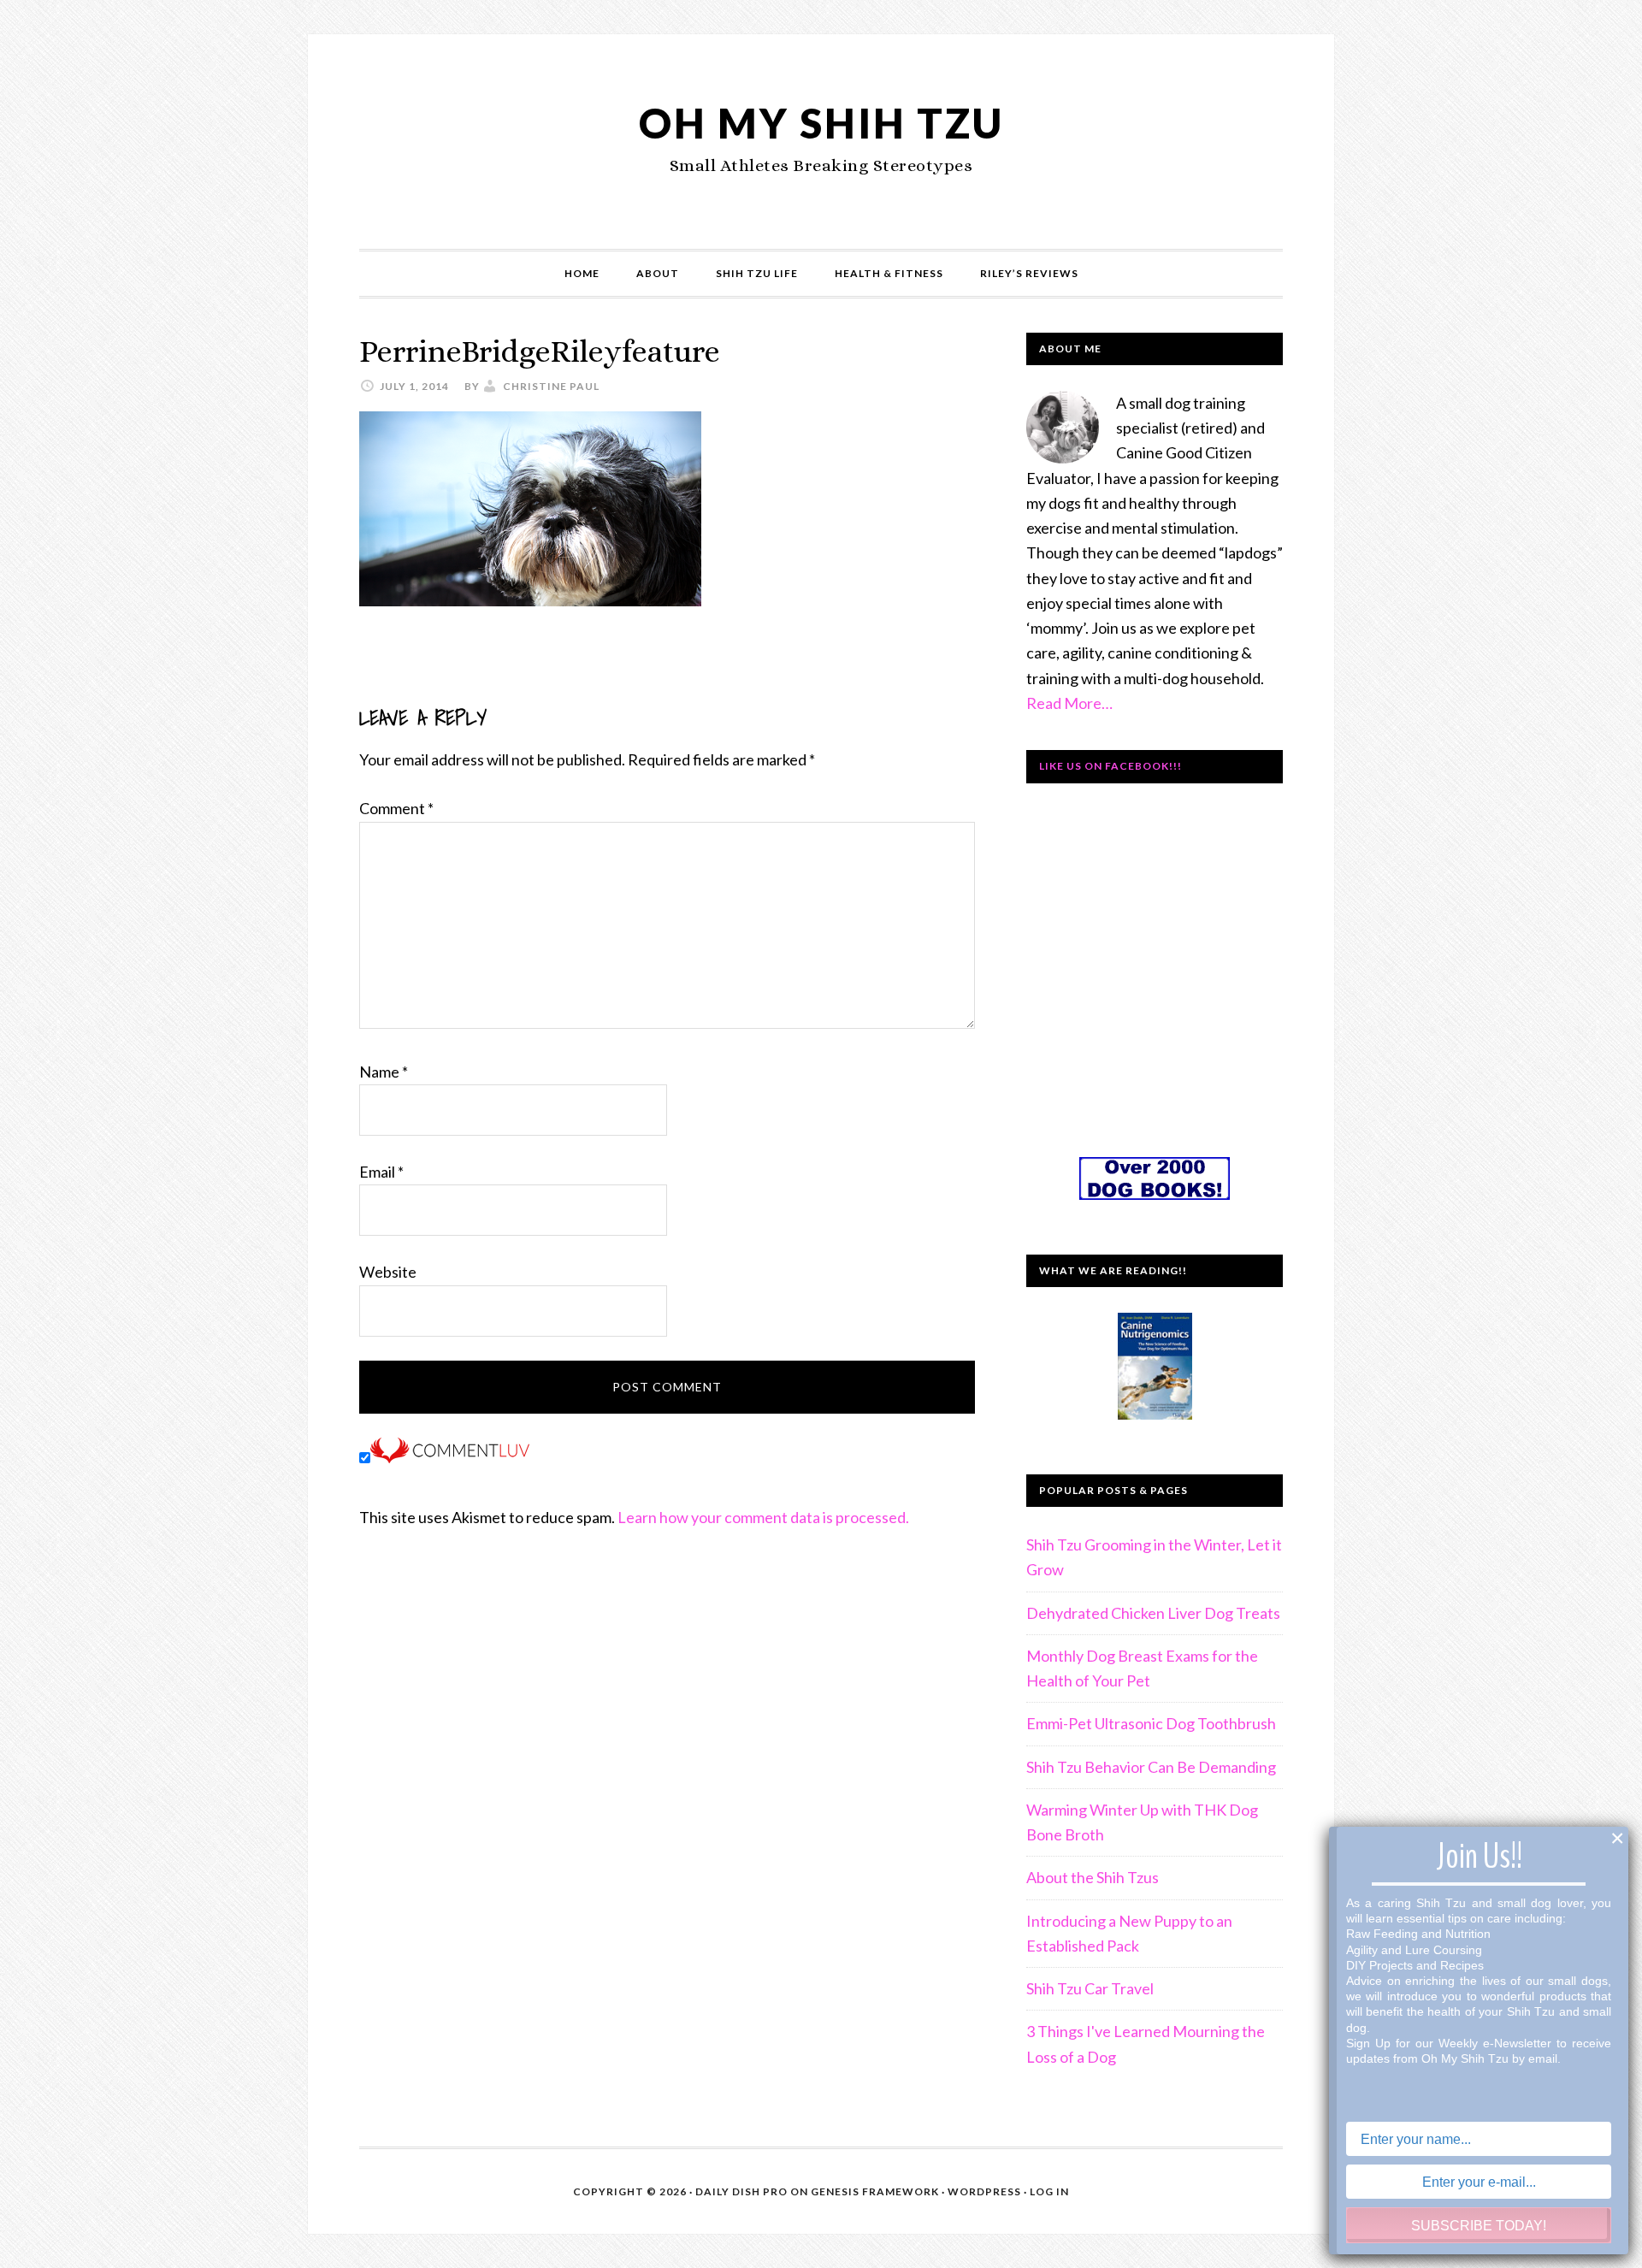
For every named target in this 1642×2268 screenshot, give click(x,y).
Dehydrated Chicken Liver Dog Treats (1153, 1613)
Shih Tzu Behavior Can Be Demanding (1151, 1767)
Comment (396, 808)
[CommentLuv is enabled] (450, 1457)
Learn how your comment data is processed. (763, 1517)
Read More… (1069, 703)
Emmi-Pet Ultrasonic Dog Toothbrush (1151, 1723)
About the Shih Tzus (1093, 1877)
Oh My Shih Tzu (821, 123)
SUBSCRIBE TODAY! (1479, 2226)
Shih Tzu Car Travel (1090, 1988)
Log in (1049, 2191)
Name (384, 1072)
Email (381, 1172)
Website (388, 1272)
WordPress (984, 2191)
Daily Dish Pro (741, 2191)
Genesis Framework (875, 2191)
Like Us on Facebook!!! (1110, 766)
